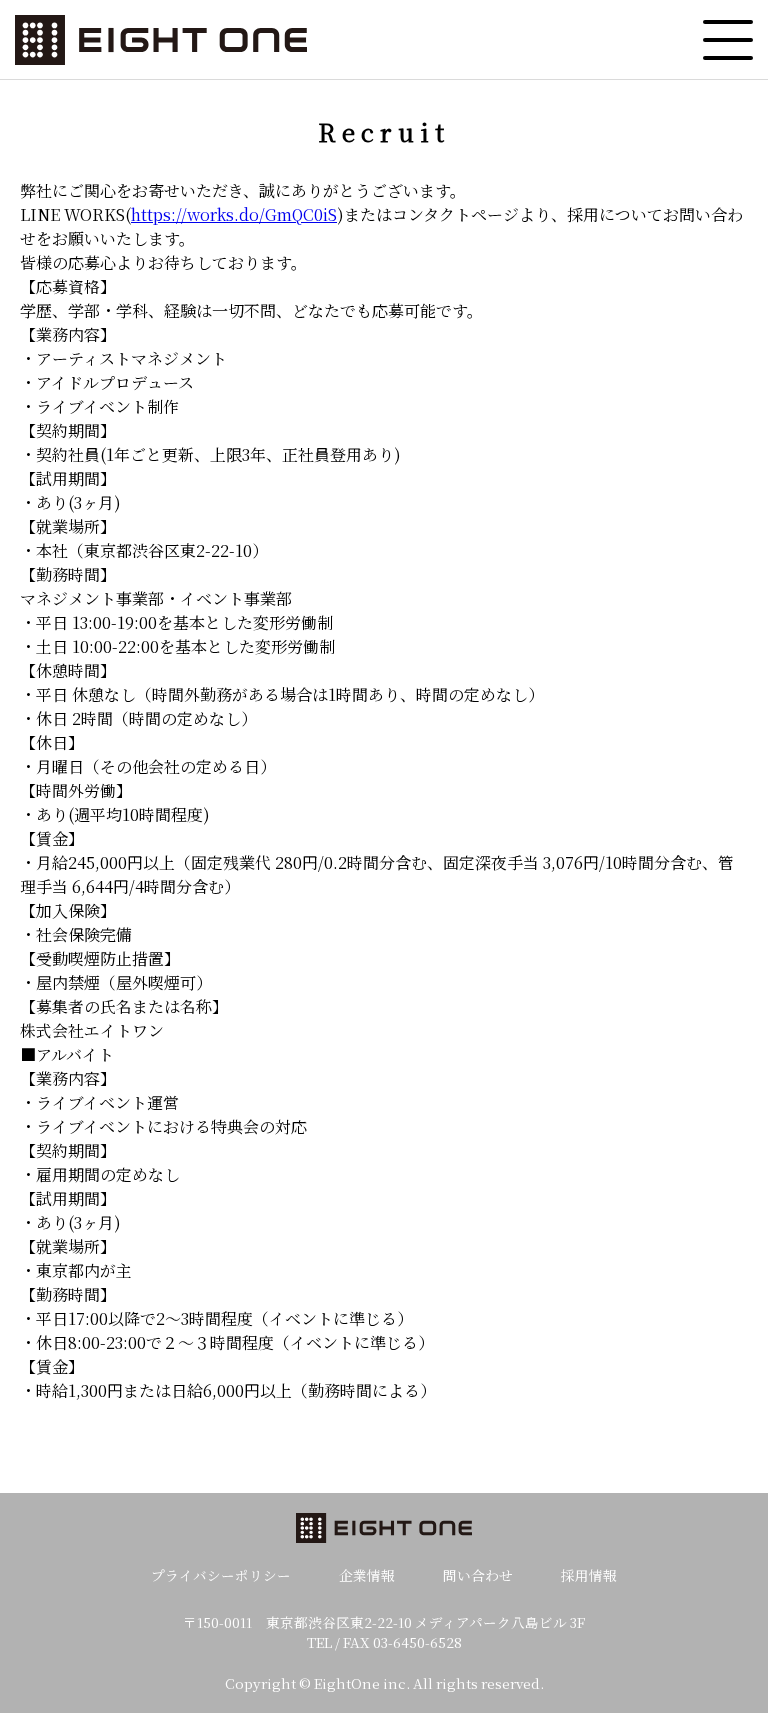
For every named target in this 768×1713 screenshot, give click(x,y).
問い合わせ (478, 1575)
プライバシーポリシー (221, 1575)
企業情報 (367, 1575)
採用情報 (589, 1575)
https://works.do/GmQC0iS (234, 214)
